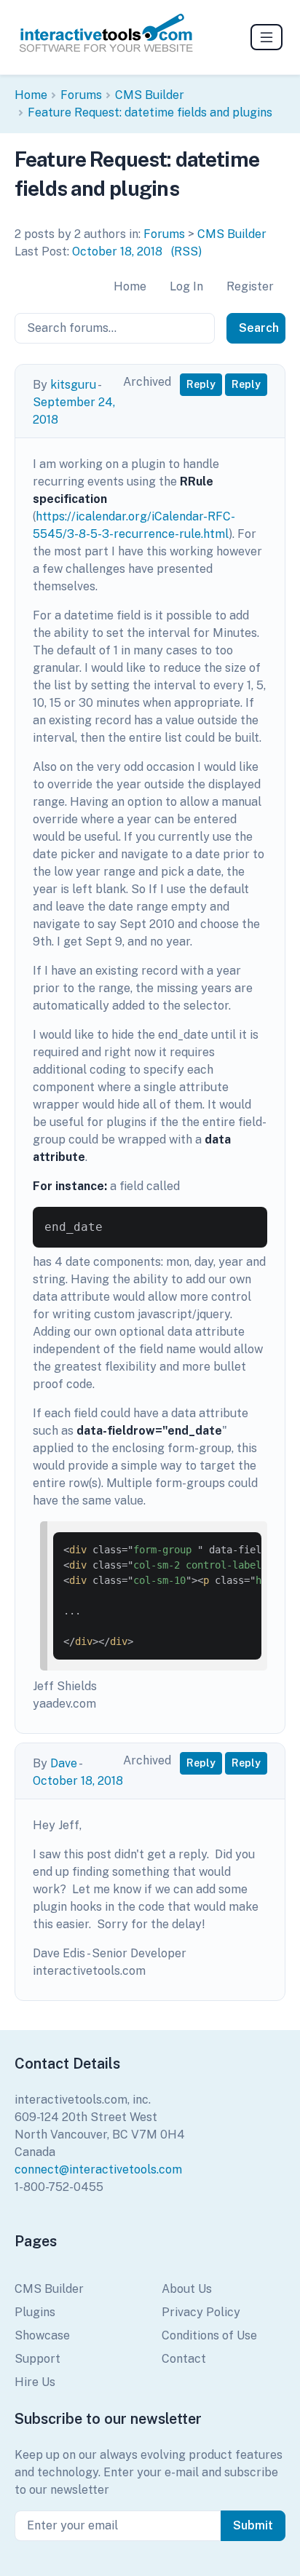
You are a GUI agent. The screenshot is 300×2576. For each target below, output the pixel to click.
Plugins (35, 2312)
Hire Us (35, 2382)
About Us (187, 2289)
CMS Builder (150, 95)
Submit (253, 2525)
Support (37, 2359)
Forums (81, 95)
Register (250, 286)
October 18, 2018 (117, 251)
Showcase (42, 2335)
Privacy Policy (201, 2312)
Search (259, 328)
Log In (186, 286)
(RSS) (186, 251)
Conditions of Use (209, 2335)
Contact (184, 2359)
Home (31, 95)
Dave (64, 1763)
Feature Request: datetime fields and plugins (150, 112)
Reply (201, 384)
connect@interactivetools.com (98, 2169)
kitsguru (73, 385)
